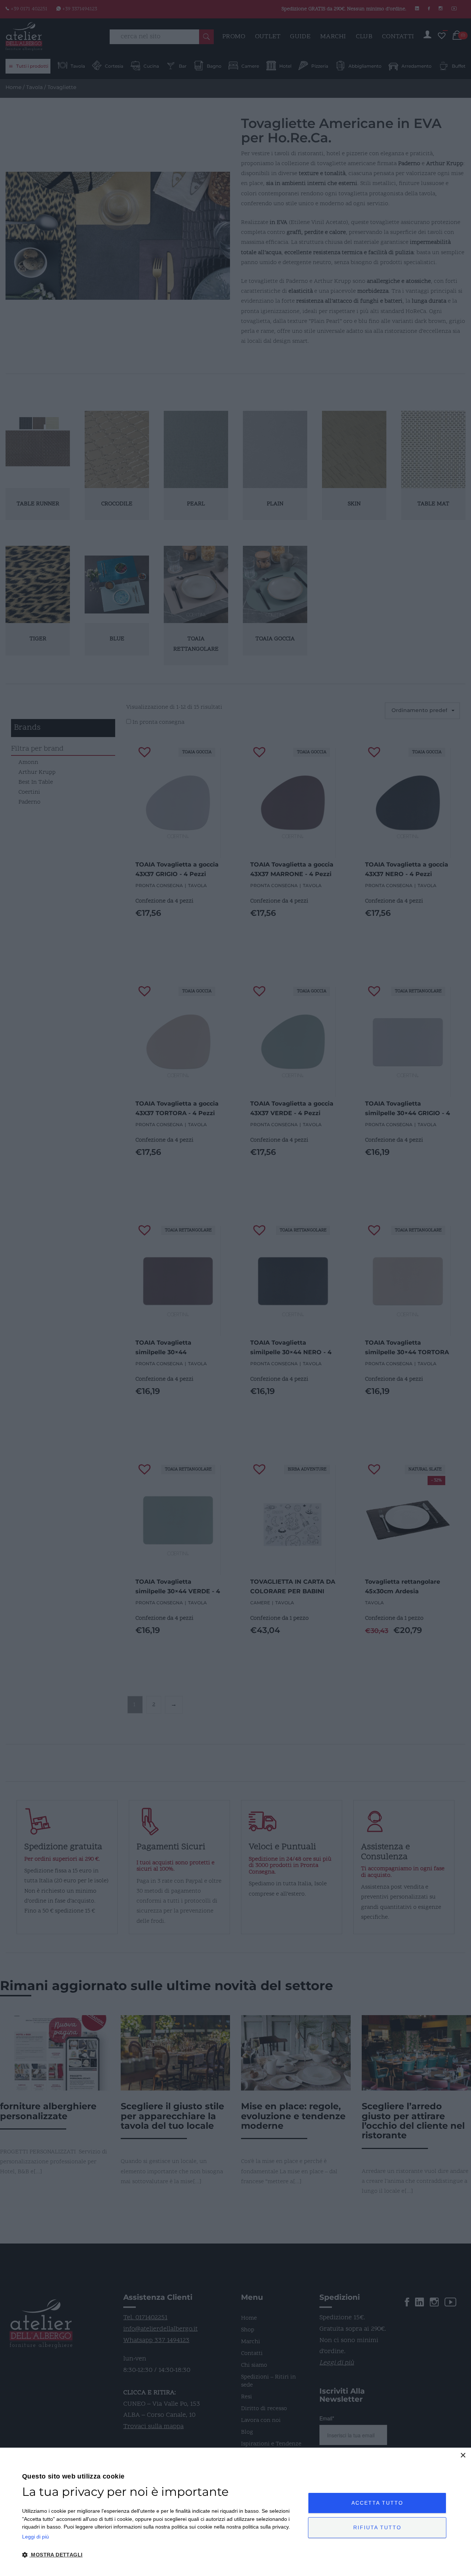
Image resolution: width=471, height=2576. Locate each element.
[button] (161, 2555)
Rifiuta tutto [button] (377, 2527)
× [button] (463, 2456)
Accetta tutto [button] (377, 2503)
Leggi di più (36, 2537)
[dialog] (235, 2512)
